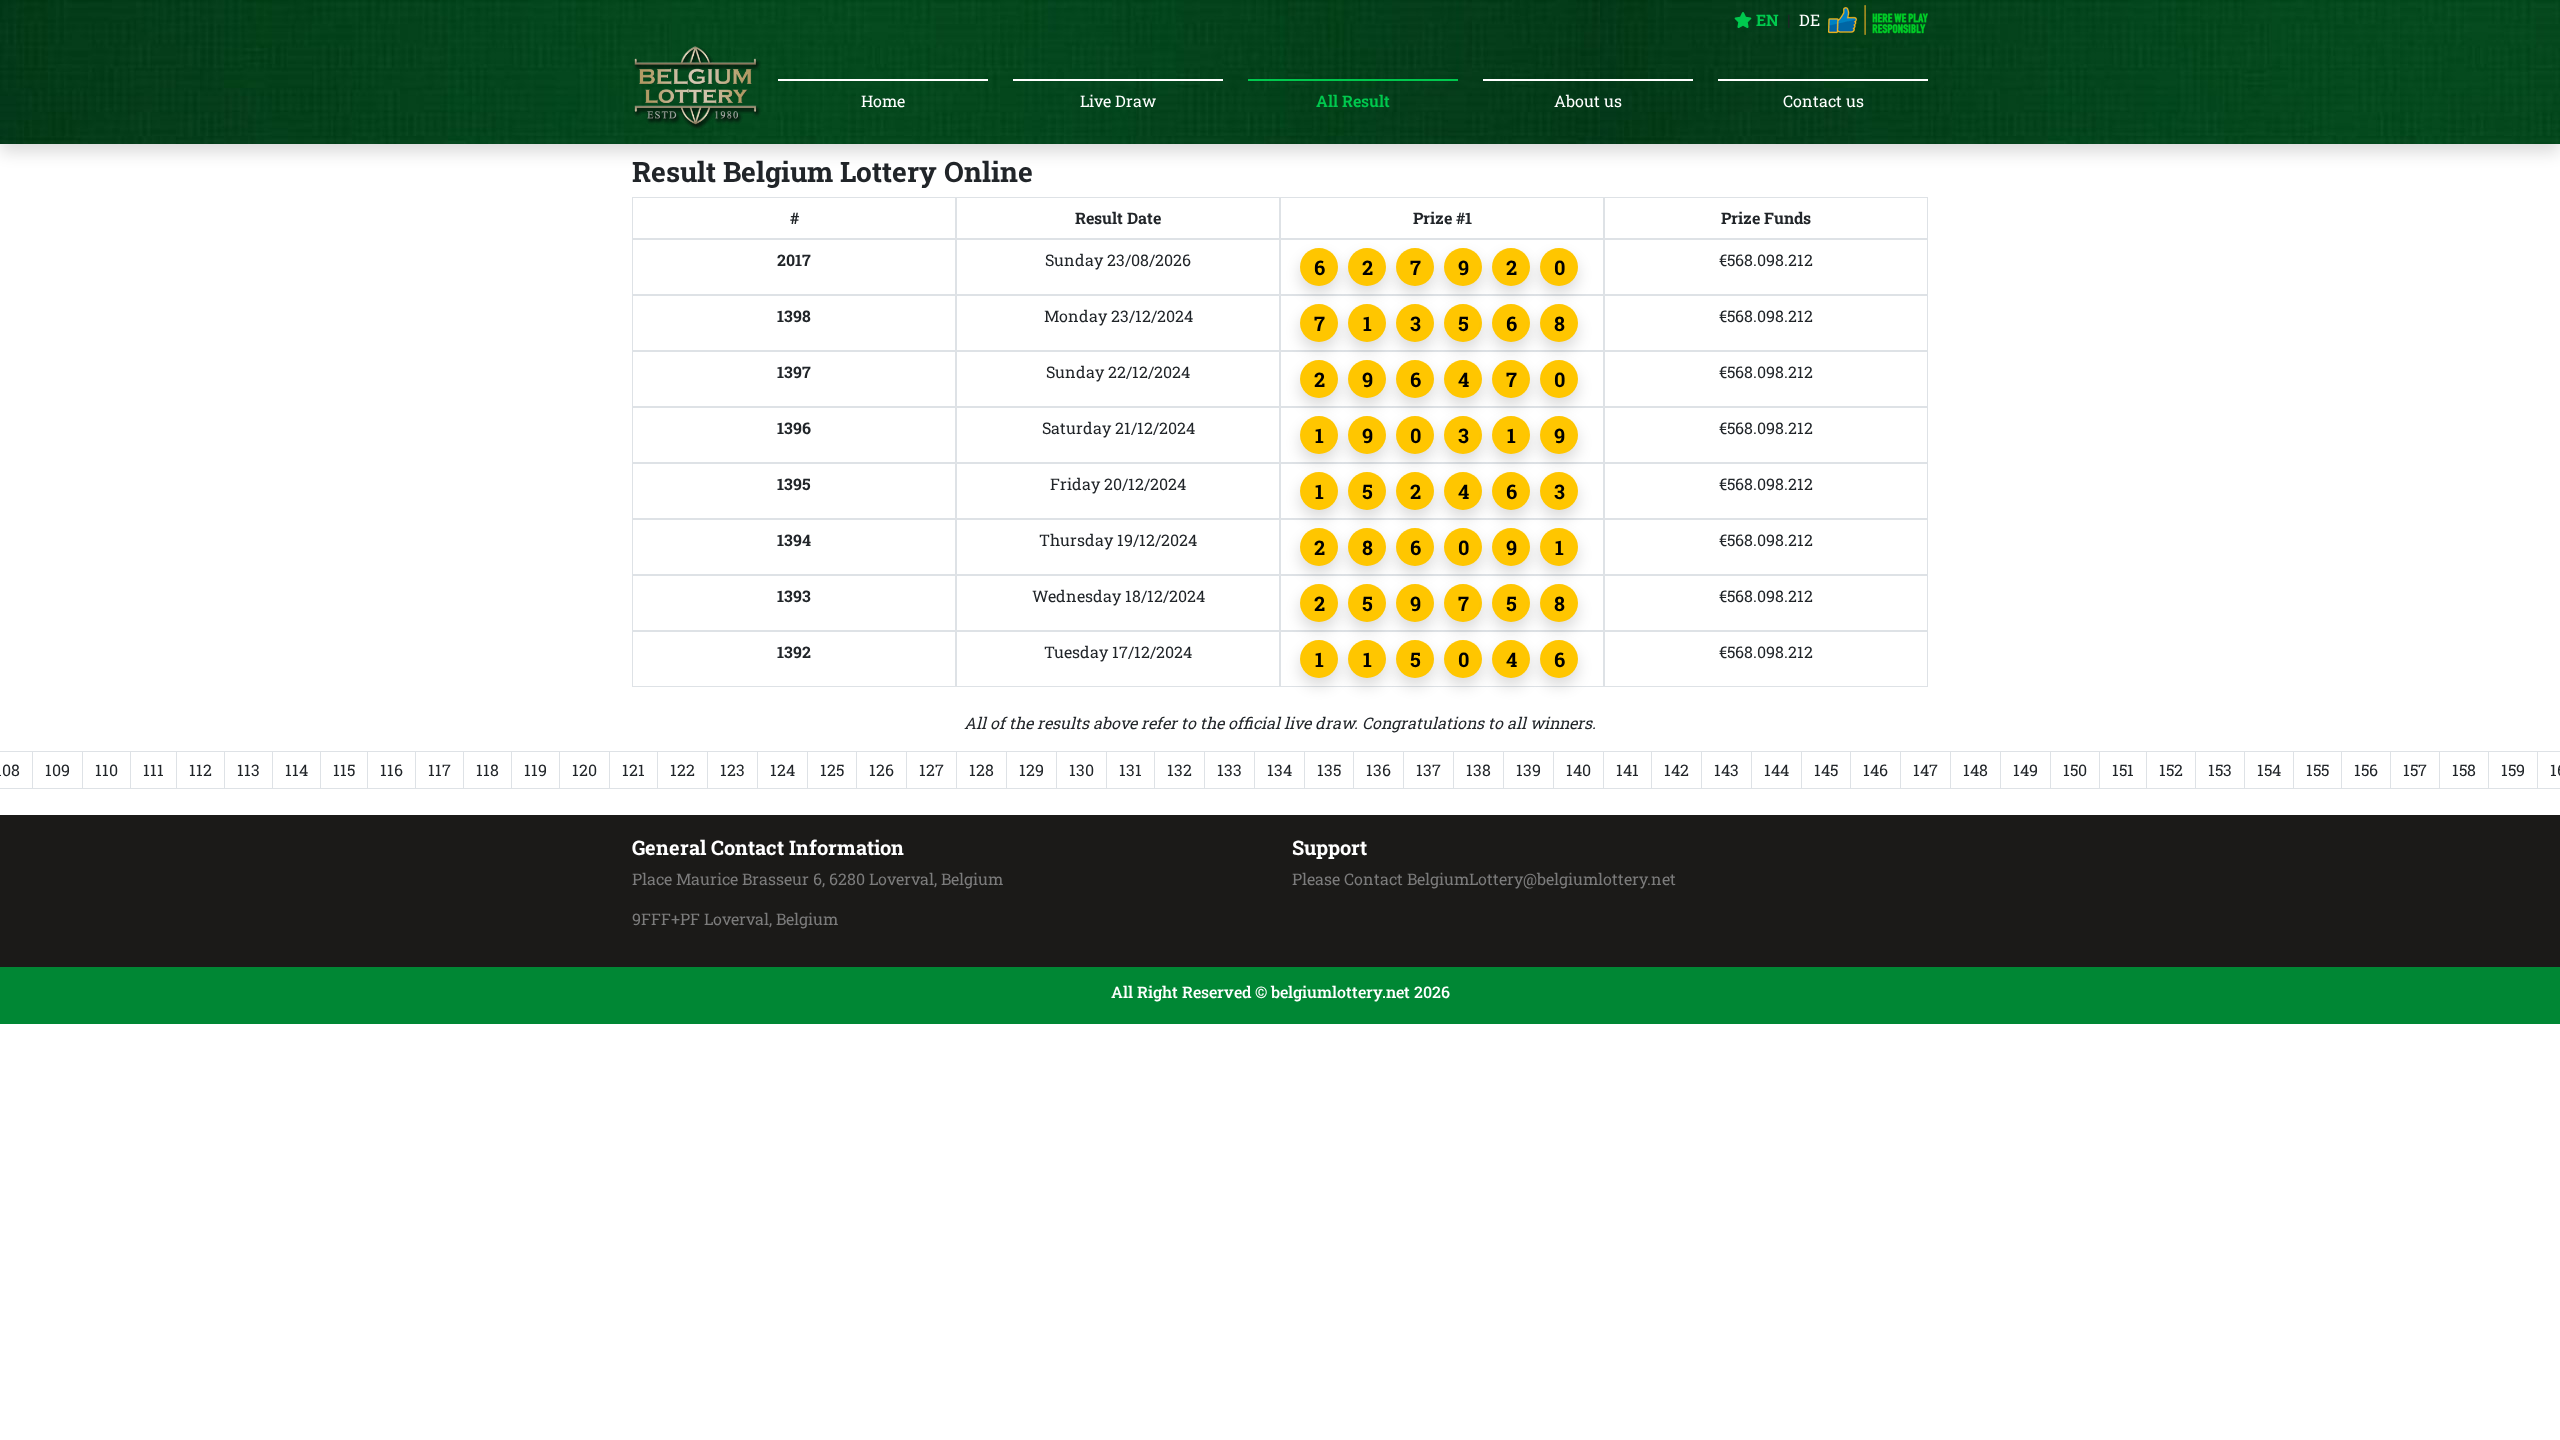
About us (1588, 100)
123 (732, 769)
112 (200, 769)
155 (2317, 769)
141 (1627, 769)
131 (1130, 769)
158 (2464, 769)
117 (439, 769)
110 (106, 769)
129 (1031, 769)
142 (1676, 769)
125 (832, 769)
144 (1776, 769)
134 (1279, 769)
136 (1378, 769)
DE (1809, 19)
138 (1478, 769)
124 (782, 769)
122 (682, 769)
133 (1229, 769)
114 (296, 769)
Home (883, 100)
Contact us (1823, 100)
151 (2123, 769)
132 (1179, 769)
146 (1875, 769)
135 (1329, 769)
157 (2415, 769)
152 (2171, 769)
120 (584, 769)
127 (931, 769)
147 (1925, 769)
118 (487, 769)
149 (2025, 769)
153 (2220, 769)
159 (2513, 769)
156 (2366, 769)
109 (57, 769)
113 (248, 769)
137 (1428, 769)
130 (1081, 769)
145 (1826, 769)
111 (153, 769)
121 (633, 769)
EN (1765, 19)
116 (391, 769)
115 (344, 769)
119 (535, 769)
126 (881, 769)
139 (1528, 769)
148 (1975, 769)
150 (2075, 769)
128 (981, 769)
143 (1726, 769)
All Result (1353, 100)
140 (1578, 769)
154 (2269, 769)
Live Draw (1118, 100)
